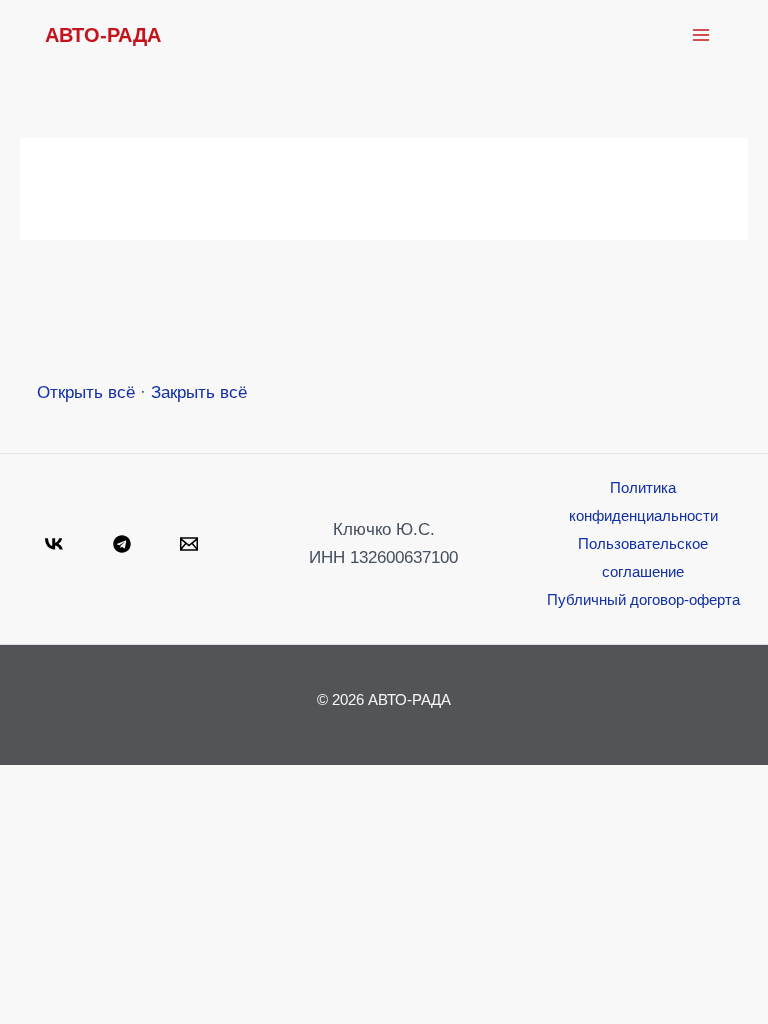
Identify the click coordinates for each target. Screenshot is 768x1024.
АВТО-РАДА (103, 35)
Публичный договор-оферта (643, 599)
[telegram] (125, 544)
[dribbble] (192, 544)
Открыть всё (86, 392)
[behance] (57, 544)
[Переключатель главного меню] (701, 35)
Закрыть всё (199, 392)
